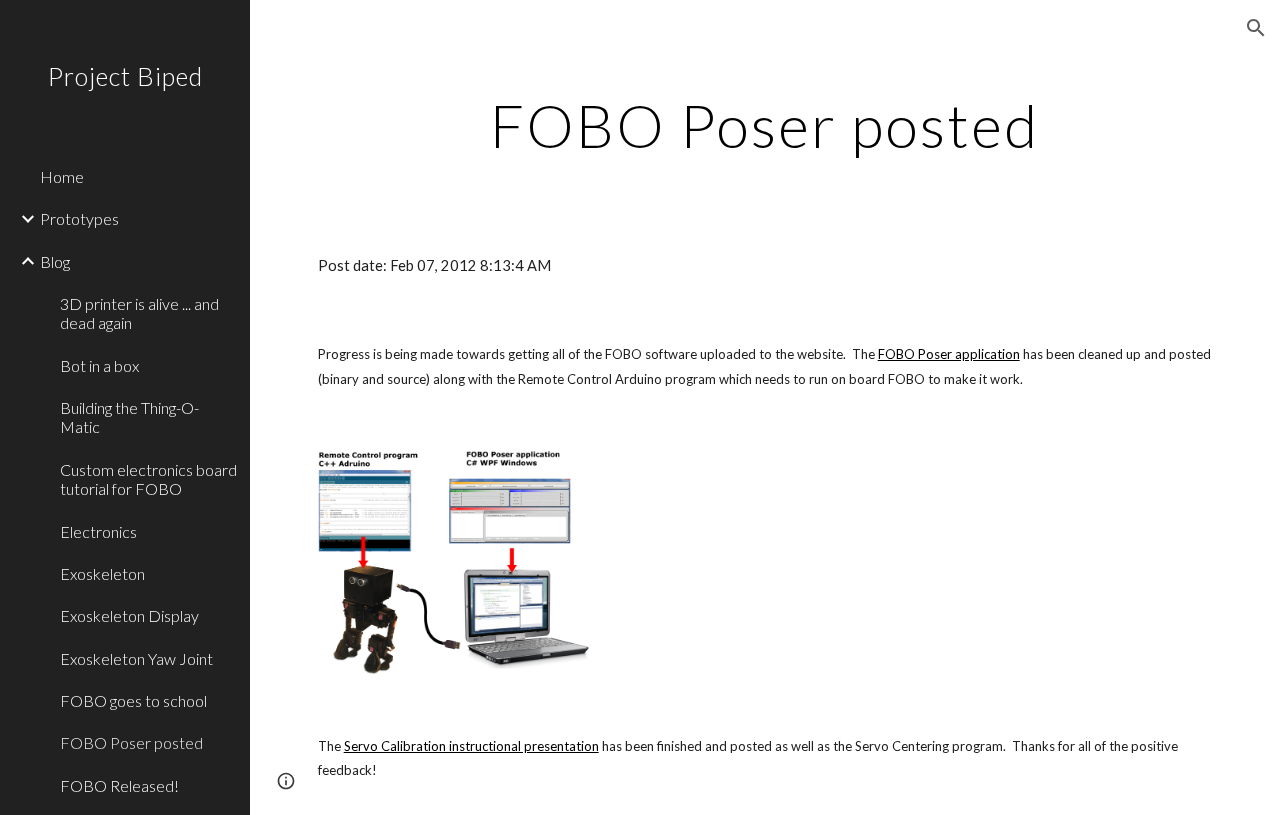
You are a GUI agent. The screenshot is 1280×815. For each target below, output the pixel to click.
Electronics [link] (98, 531)
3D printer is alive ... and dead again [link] (139, 313)
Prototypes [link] (79, 218)
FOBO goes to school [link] (133, 700)
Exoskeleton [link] (102, 573)
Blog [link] (55, 261)
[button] (1256, 28)
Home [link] (62, 176)
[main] (764, 125)
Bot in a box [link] (99, 365)
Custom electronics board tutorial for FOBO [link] (148, 479)
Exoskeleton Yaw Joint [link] (136, 658)
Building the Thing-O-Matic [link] (129, 417)
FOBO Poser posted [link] (131, 742)
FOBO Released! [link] (119, 785)
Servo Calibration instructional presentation (471, 746)
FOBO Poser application (949, 354)
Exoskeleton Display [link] (129, 615)
